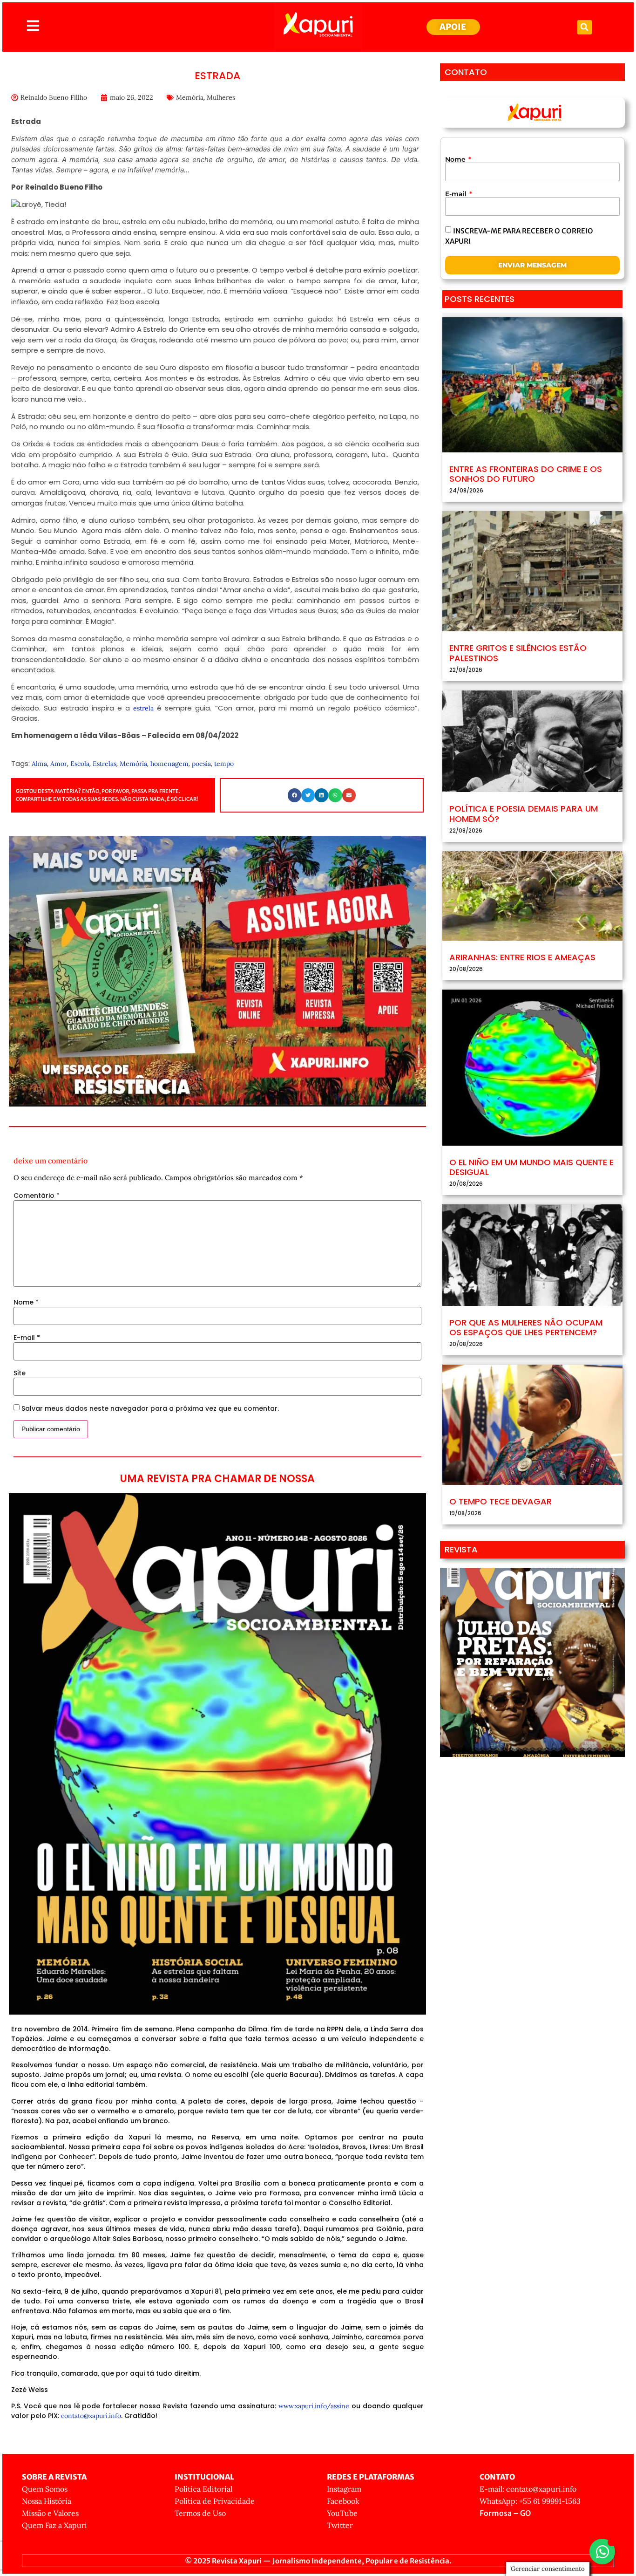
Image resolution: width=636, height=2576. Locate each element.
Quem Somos (45, 2489)
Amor (59, 764)
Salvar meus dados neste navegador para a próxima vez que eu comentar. (150, 1408)
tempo (224, 764)
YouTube (342, 2513)
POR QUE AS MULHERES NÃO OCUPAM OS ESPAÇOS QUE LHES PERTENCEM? (526, 1328)
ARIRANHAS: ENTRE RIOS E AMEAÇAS (522, 957)
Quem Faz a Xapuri (54, 2525)
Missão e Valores (50, 2513)
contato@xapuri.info (91, 2416)
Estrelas (105, 764)
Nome (26, 1302)
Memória (190, 97)
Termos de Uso (200, 2513)
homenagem (169, 764)
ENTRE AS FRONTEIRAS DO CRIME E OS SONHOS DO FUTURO (526, 474)
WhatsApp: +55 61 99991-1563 (530, 2501)
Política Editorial (203, 2489)
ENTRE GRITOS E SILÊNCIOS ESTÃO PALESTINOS (518, 653)
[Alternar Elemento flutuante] (602, 2552)
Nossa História (47, 2501)
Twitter (340, 2525)
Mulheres (221, 97)
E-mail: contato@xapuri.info (528, 2489)
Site (20, 1373)
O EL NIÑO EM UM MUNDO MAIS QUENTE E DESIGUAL (531, 1167)
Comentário (37, 1196)
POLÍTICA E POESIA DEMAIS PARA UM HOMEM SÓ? (524, 814)
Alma (39, 764)
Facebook (343, 2501)
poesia (201, 764)
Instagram (344, 2489)
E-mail (27, 1338)
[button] (585, 27)
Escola (80, 764)
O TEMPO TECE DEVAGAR (501, 1501)
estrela (143, 708)
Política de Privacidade (215, 2501)
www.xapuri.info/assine (314, 2406)
